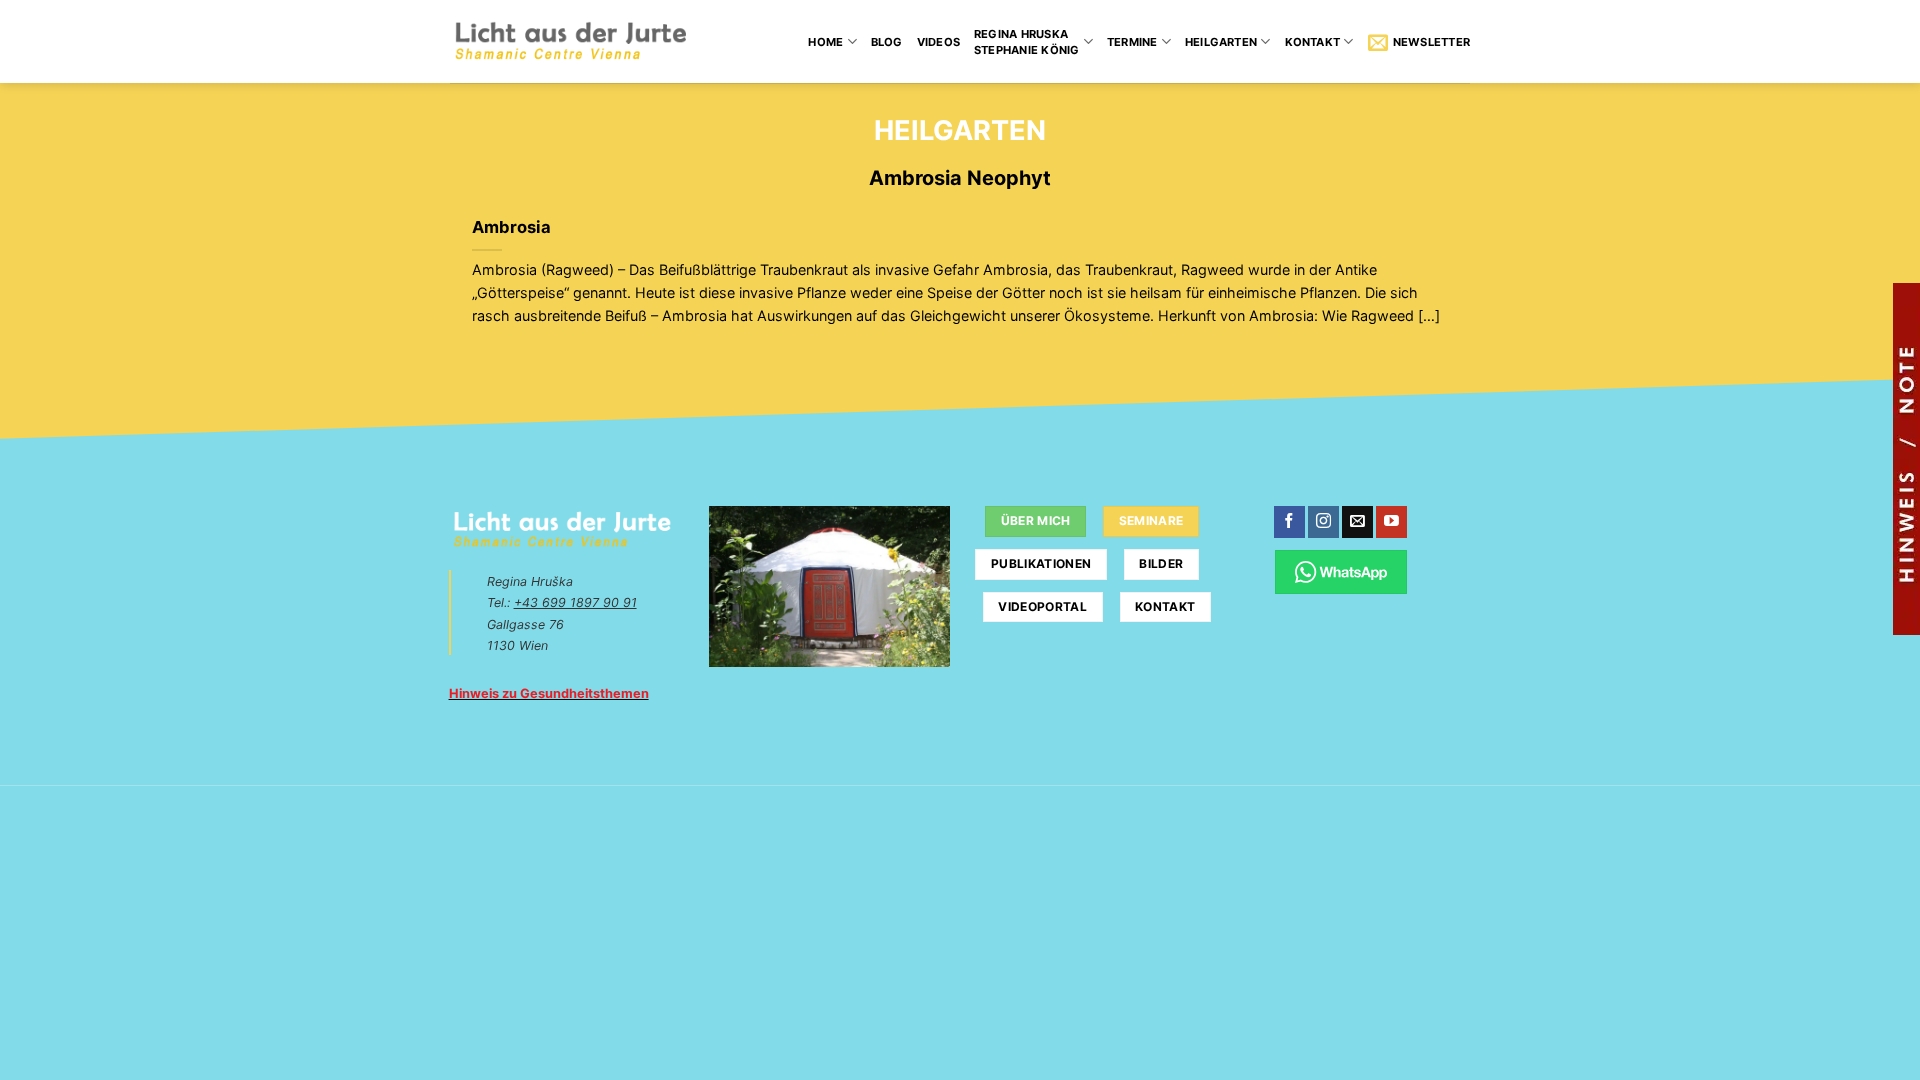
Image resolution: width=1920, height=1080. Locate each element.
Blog (887, 42)
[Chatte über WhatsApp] (1341, 571)
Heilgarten (1221, 42)
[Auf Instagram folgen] (1323, 522)
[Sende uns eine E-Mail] (1357, 522)
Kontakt (1313, 42)
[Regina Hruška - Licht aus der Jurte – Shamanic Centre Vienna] (570, 41)
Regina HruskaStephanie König (1026, 42)
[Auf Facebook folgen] (1289, 522)
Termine (1132, 42)
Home (825, 42)
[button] (1419, 42)
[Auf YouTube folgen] (1391, 522)
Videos (938, 42)
